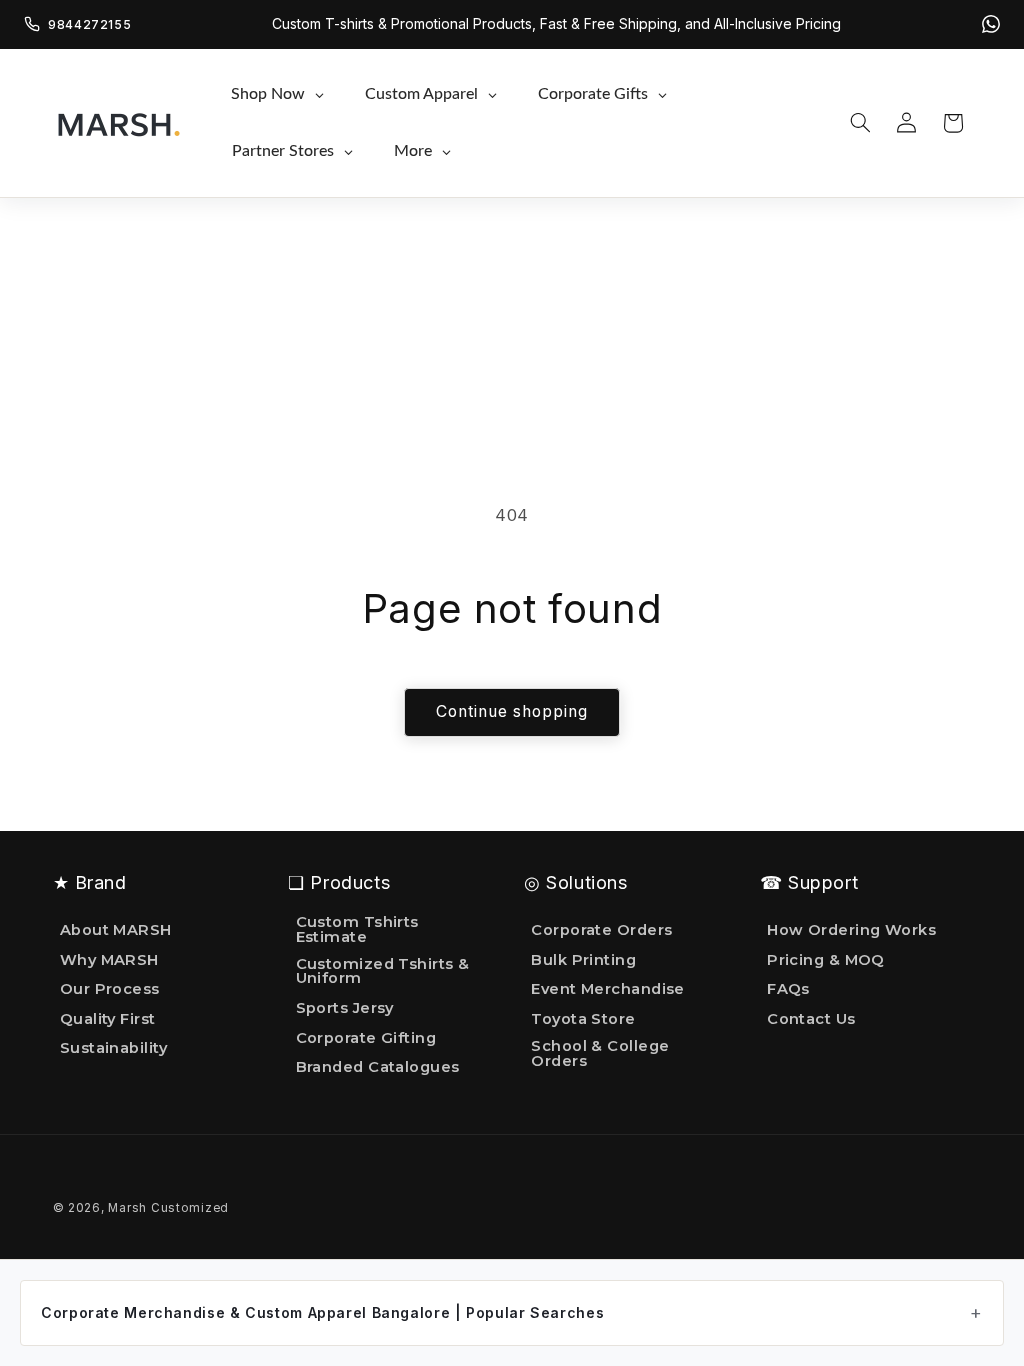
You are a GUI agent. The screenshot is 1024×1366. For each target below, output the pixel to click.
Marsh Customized (168, 1208)
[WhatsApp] (991, 24)
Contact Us (811, 1019)
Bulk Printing (583, 960)
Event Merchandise (608, 989)
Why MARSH (109, 960)
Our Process (110, 989)
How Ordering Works (851, 931)
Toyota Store (583, 1019)
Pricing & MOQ (826, 960)
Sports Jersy (345, 1008)
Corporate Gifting (366, 1038)
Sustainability (113, 1048)
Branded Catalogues (378, 1067)
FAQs (788, 989)
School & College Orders (600, 1053)
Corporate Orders (601, 931)
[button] (860, 123)
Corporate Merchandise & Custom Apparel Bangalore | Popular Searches (322, 1312)
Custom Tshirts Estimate (357, 930)
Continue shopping (512, 711)
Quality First (108, 1019)
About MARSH (116, 931)
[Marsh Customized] (118, 123)
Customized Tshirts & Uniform (383, 971)
